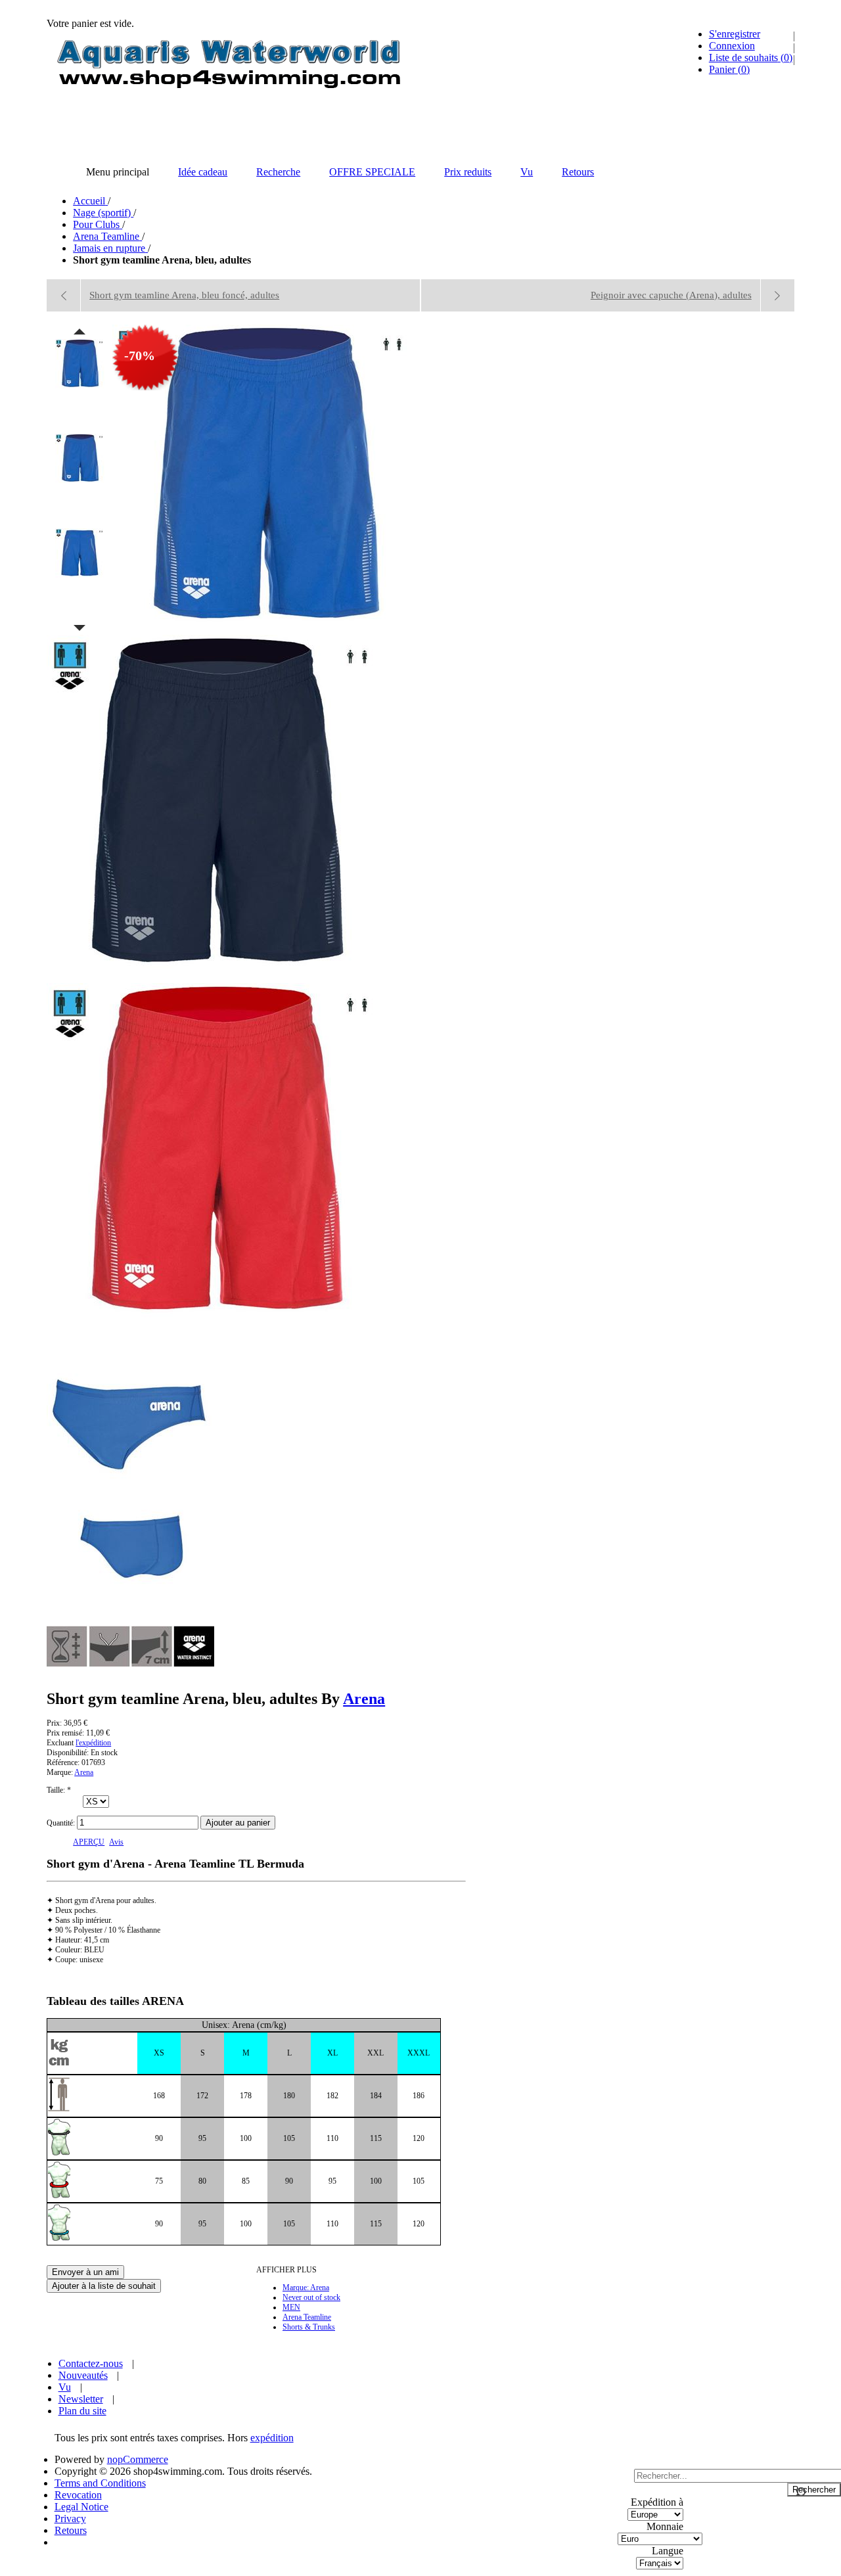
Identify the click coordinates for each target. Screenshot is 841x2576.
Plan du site (82, 2411)
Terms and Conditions (100, 2483)
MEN (291, 2307)
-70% (140, 356)
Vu (65, 2387)
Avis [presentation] (116, 1842)
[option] (80, 385)
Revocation (78, 2495)
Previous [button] (80, 331)
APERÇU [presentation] (89, 1842)
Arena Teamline (307, 2317)
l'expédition (93, 1743)
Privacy (70, 2518)
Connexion (732, 46)
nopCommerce (138, 2459)
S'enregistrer (735, 34)
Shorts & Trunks (309, 2327)
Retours (71, 2530)
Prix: (54, 1723)
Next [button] (80, 628)
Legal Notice (81, 2507)
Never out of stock (311, 2297)
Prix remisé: (65, 1733)
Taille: (57, 1790)
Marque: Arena (306, 2288)
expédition (272, 2438)
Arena (364, 1699)
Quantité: (61, 1823)
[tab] (89, 1842)
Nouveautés (83, 2375)
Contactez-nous (91, 2363)
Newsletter (81, 2399)
